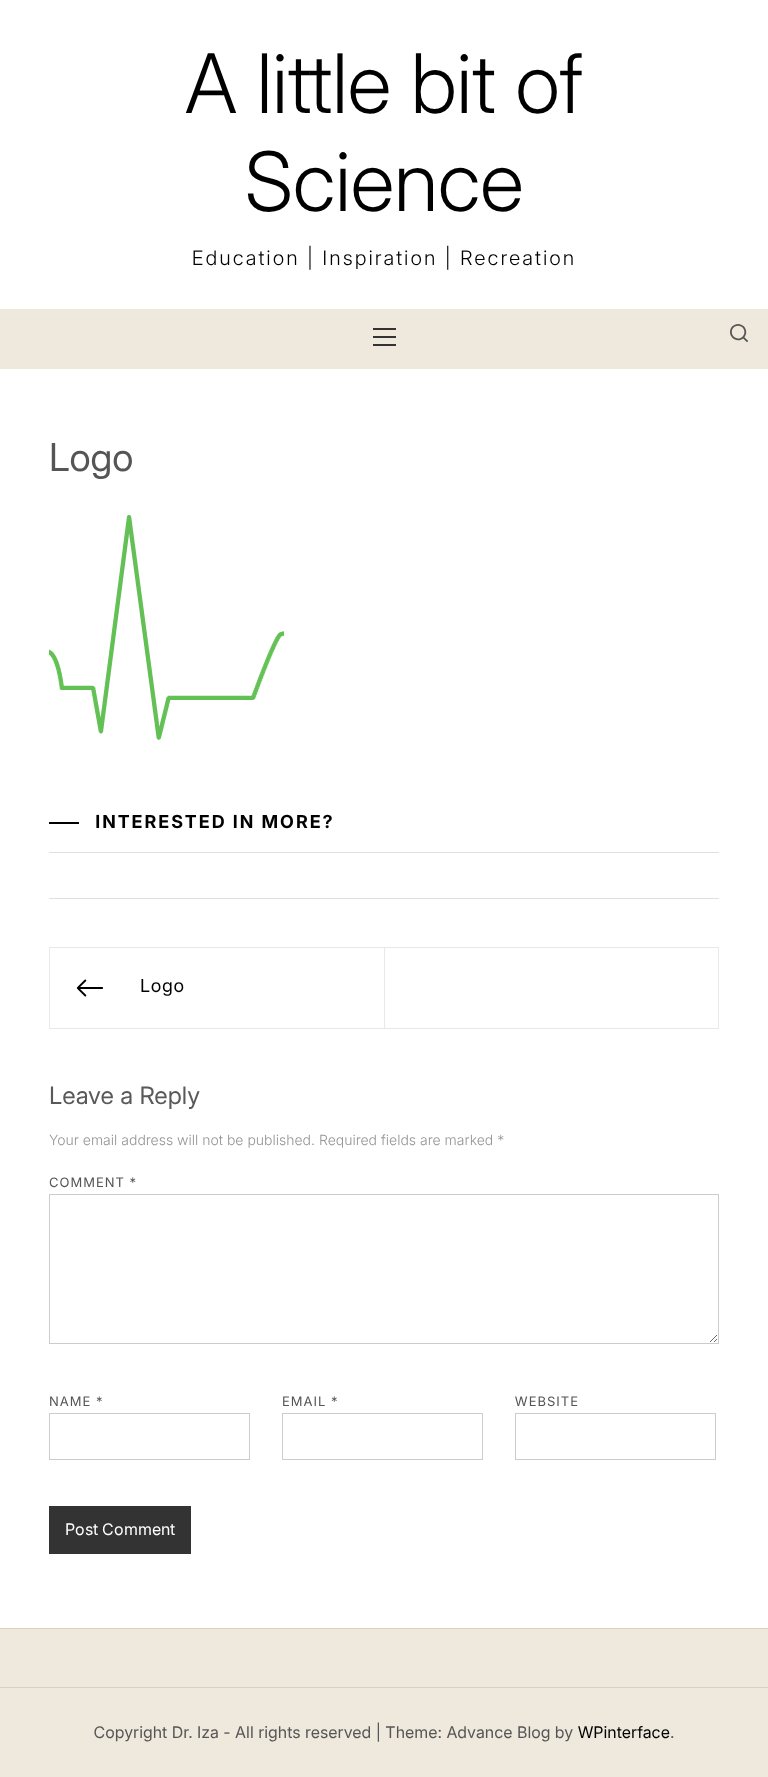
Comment (93, 1183)
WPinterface (624, 1732)
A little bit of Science (384, 132)
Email (310, 1402)
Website (547, 1402)
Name (76, 1402)
